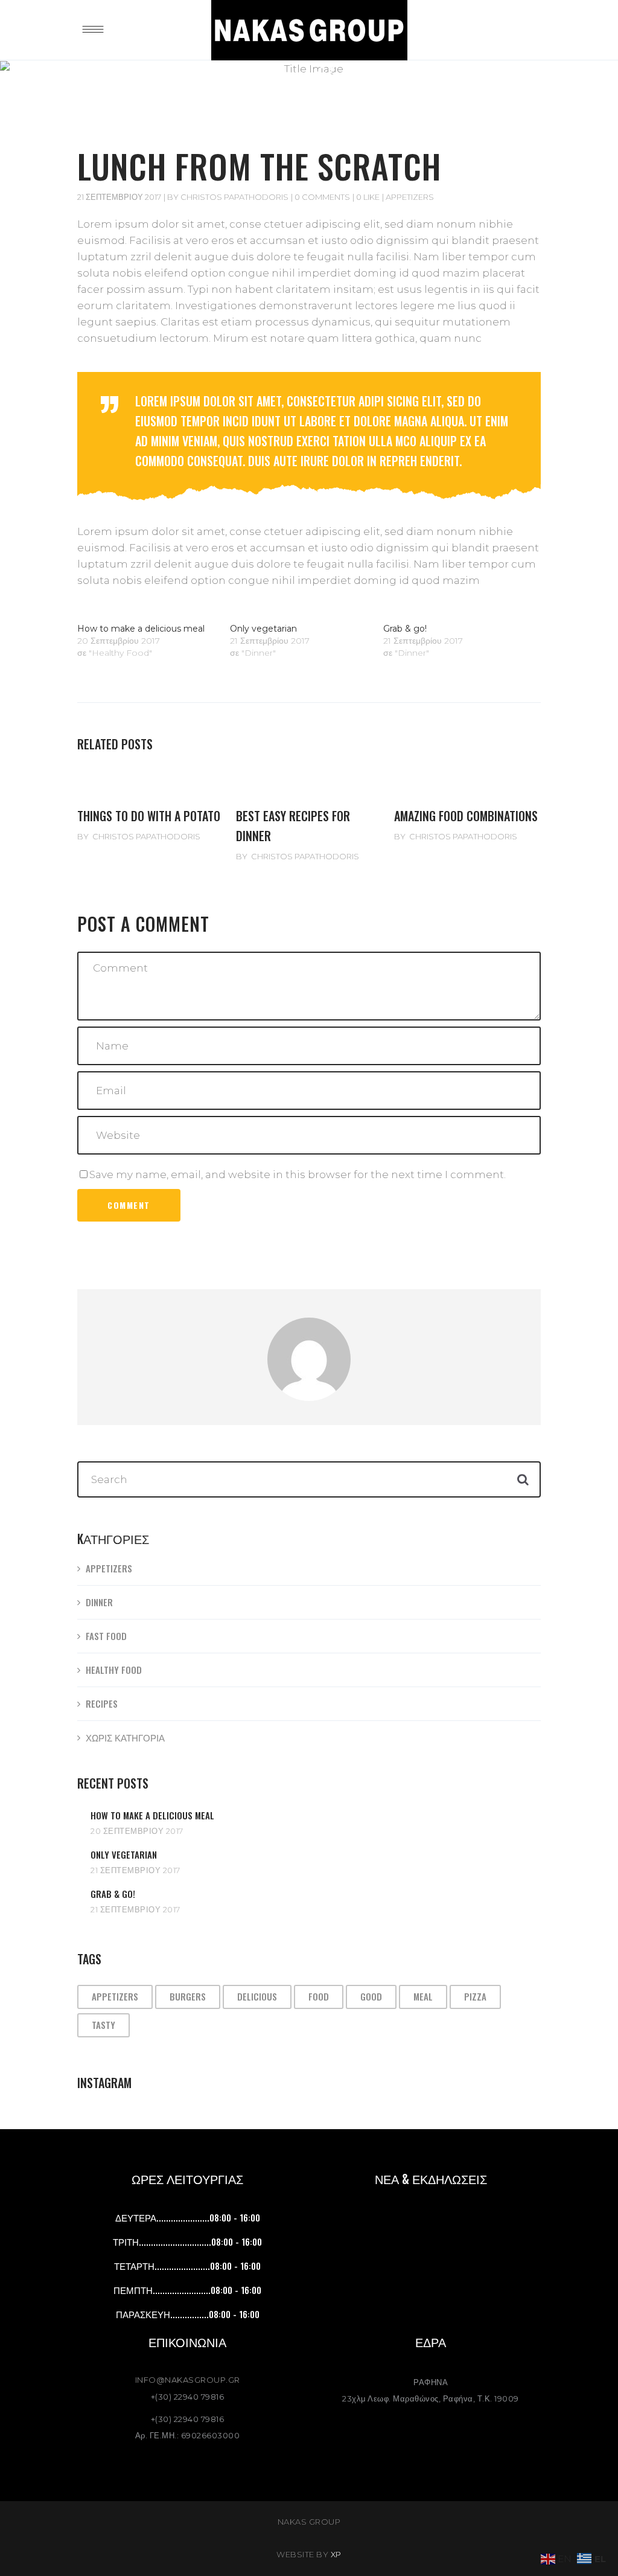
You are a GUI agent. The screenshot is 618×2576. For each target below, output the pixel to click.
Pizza (475, 1996)
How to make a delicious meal (141, 629)
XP (336, 2554)
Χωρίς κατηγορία (125, 1737)
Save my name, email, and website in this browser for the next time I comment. (298, 1174)
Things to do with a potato (149, 816)
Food (319, 1996)
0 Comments (322, 197)
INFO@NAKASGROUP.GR (188, 2380)
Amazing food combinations (466, 816)
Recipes (102, 1703)
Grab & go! (405, 629)
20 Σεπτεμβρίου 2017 (137, 1831)
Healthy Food (114, 1670)
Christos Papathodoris (234, 197)
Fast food (106, 1636)
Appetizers (410, 197)
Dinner (99, 1602)
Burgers (188, 1996)
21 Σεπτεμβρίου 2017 (119, 197)
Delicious (257, 1996)
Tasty (104, 2025)
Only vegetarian (263, 629)
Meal (423, 1996)
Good (371, 1996)
